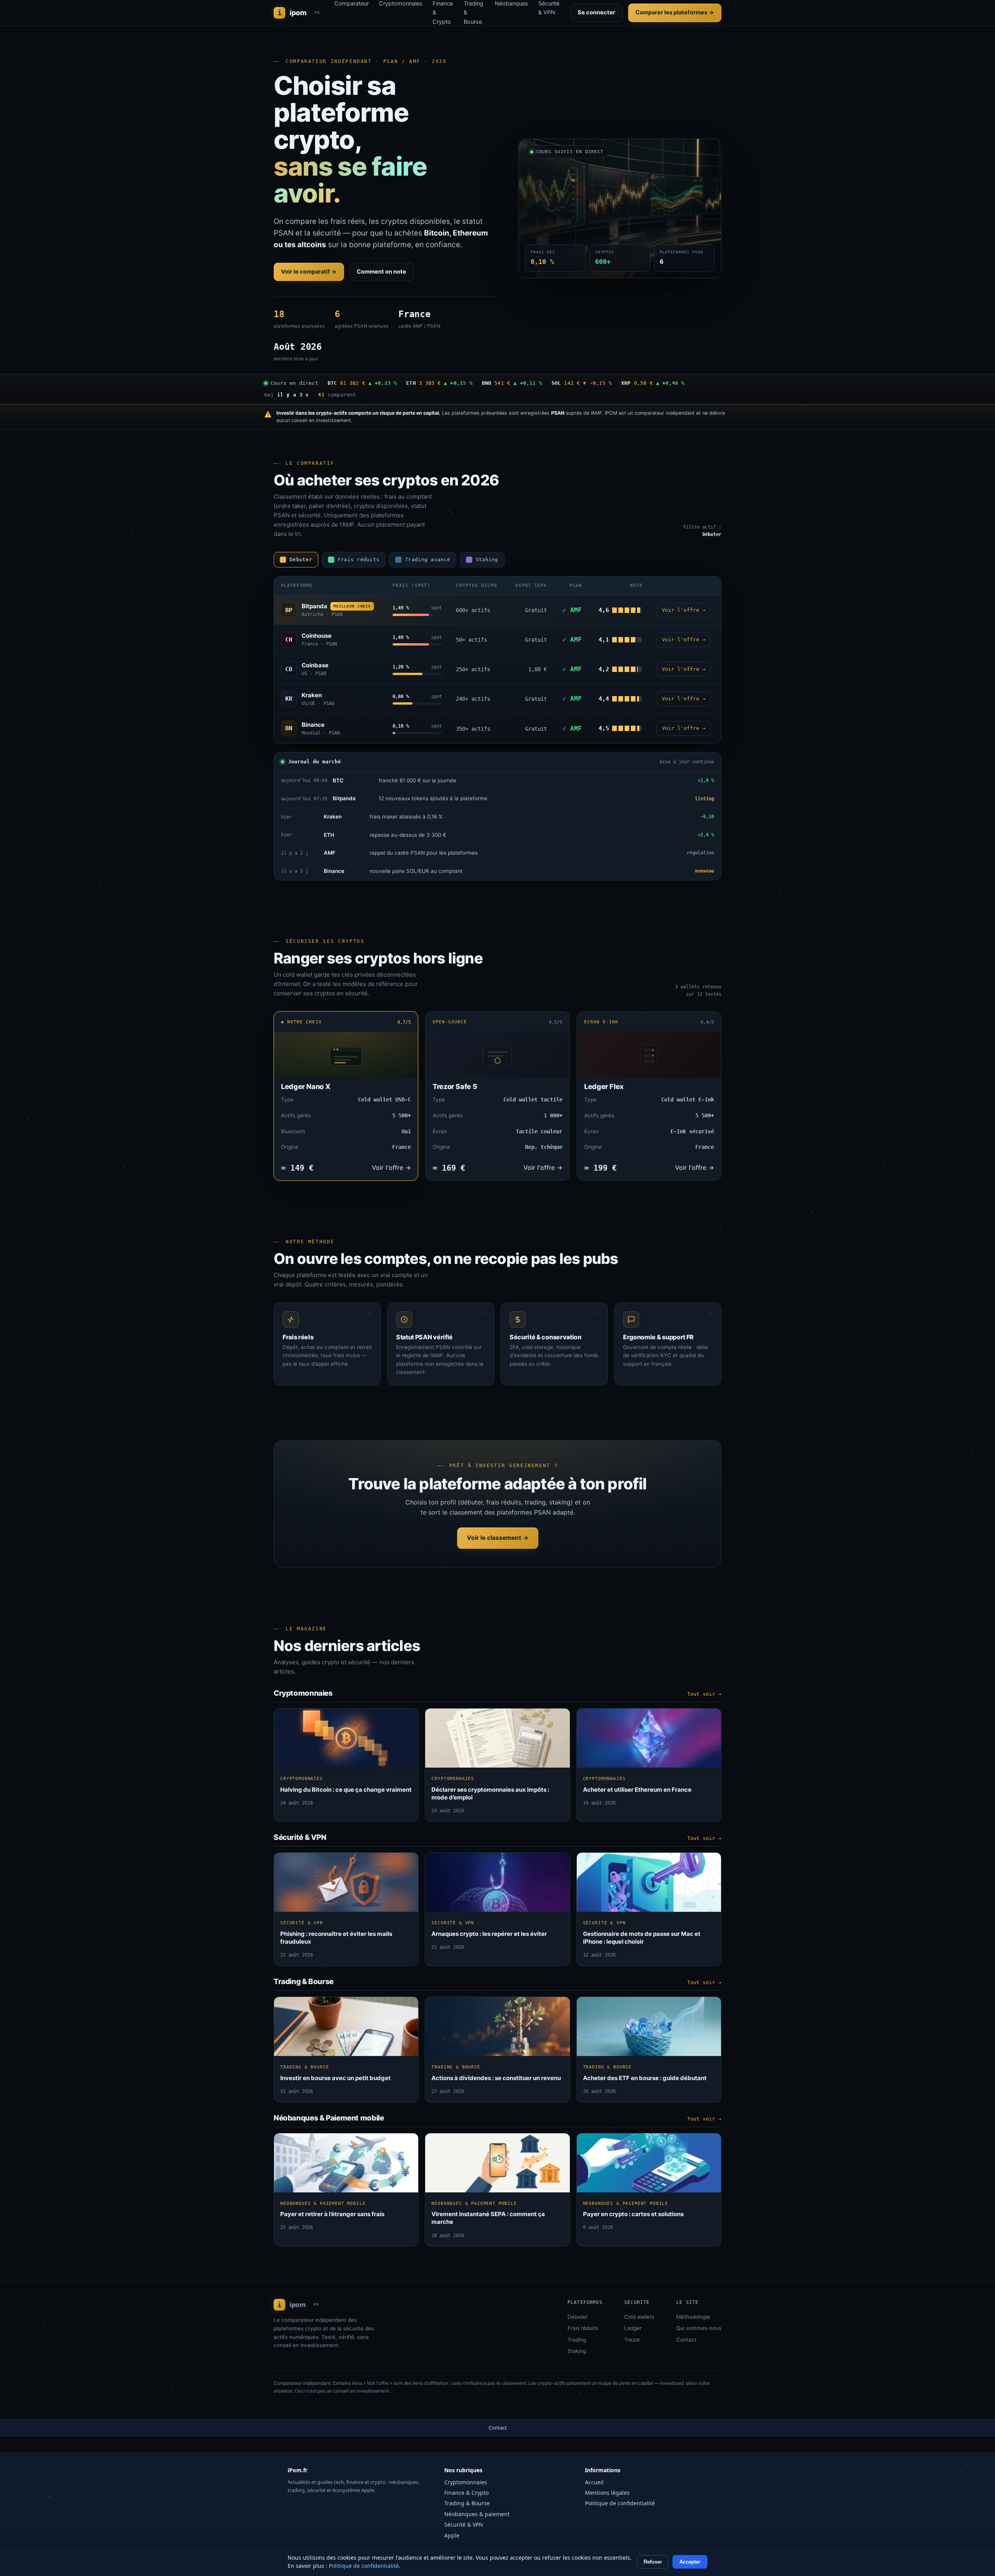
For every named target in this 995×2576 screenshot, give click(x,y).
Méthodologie (693, 2317)
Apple (452, 2535)
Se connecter (596, 12)
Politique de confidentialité (620, 2503)
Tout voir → (704, 1694)
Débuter (578, 2317)
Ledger (633, 2328)
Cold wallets (639, 2317)
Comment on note (381, 272)
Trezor (632, 2340)
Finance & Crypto (466, 2493)
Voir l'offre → (684, 610)
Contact (686, 2340)
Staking (577, 2351)
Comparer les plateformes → (675, 12)
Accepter (690, 2562)
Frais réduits (583, 2328)
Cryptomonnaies (466, 2482)
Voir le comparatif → (309, 272)
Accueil (594, 2482)
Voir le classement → (498, 1538)
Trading (577, 2340)
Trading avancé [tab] (428, 559)
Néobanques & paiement (477, 2514)
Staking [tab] (487, 559)
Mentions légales (607, 2493)
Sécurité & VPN (464, 2525)
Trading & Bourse (467, 2503)
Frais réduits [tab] (359, 559)
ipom (299, 13)
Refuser (653, 2562)
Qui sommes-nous (699, 2328)
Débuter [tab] (301, 559)
